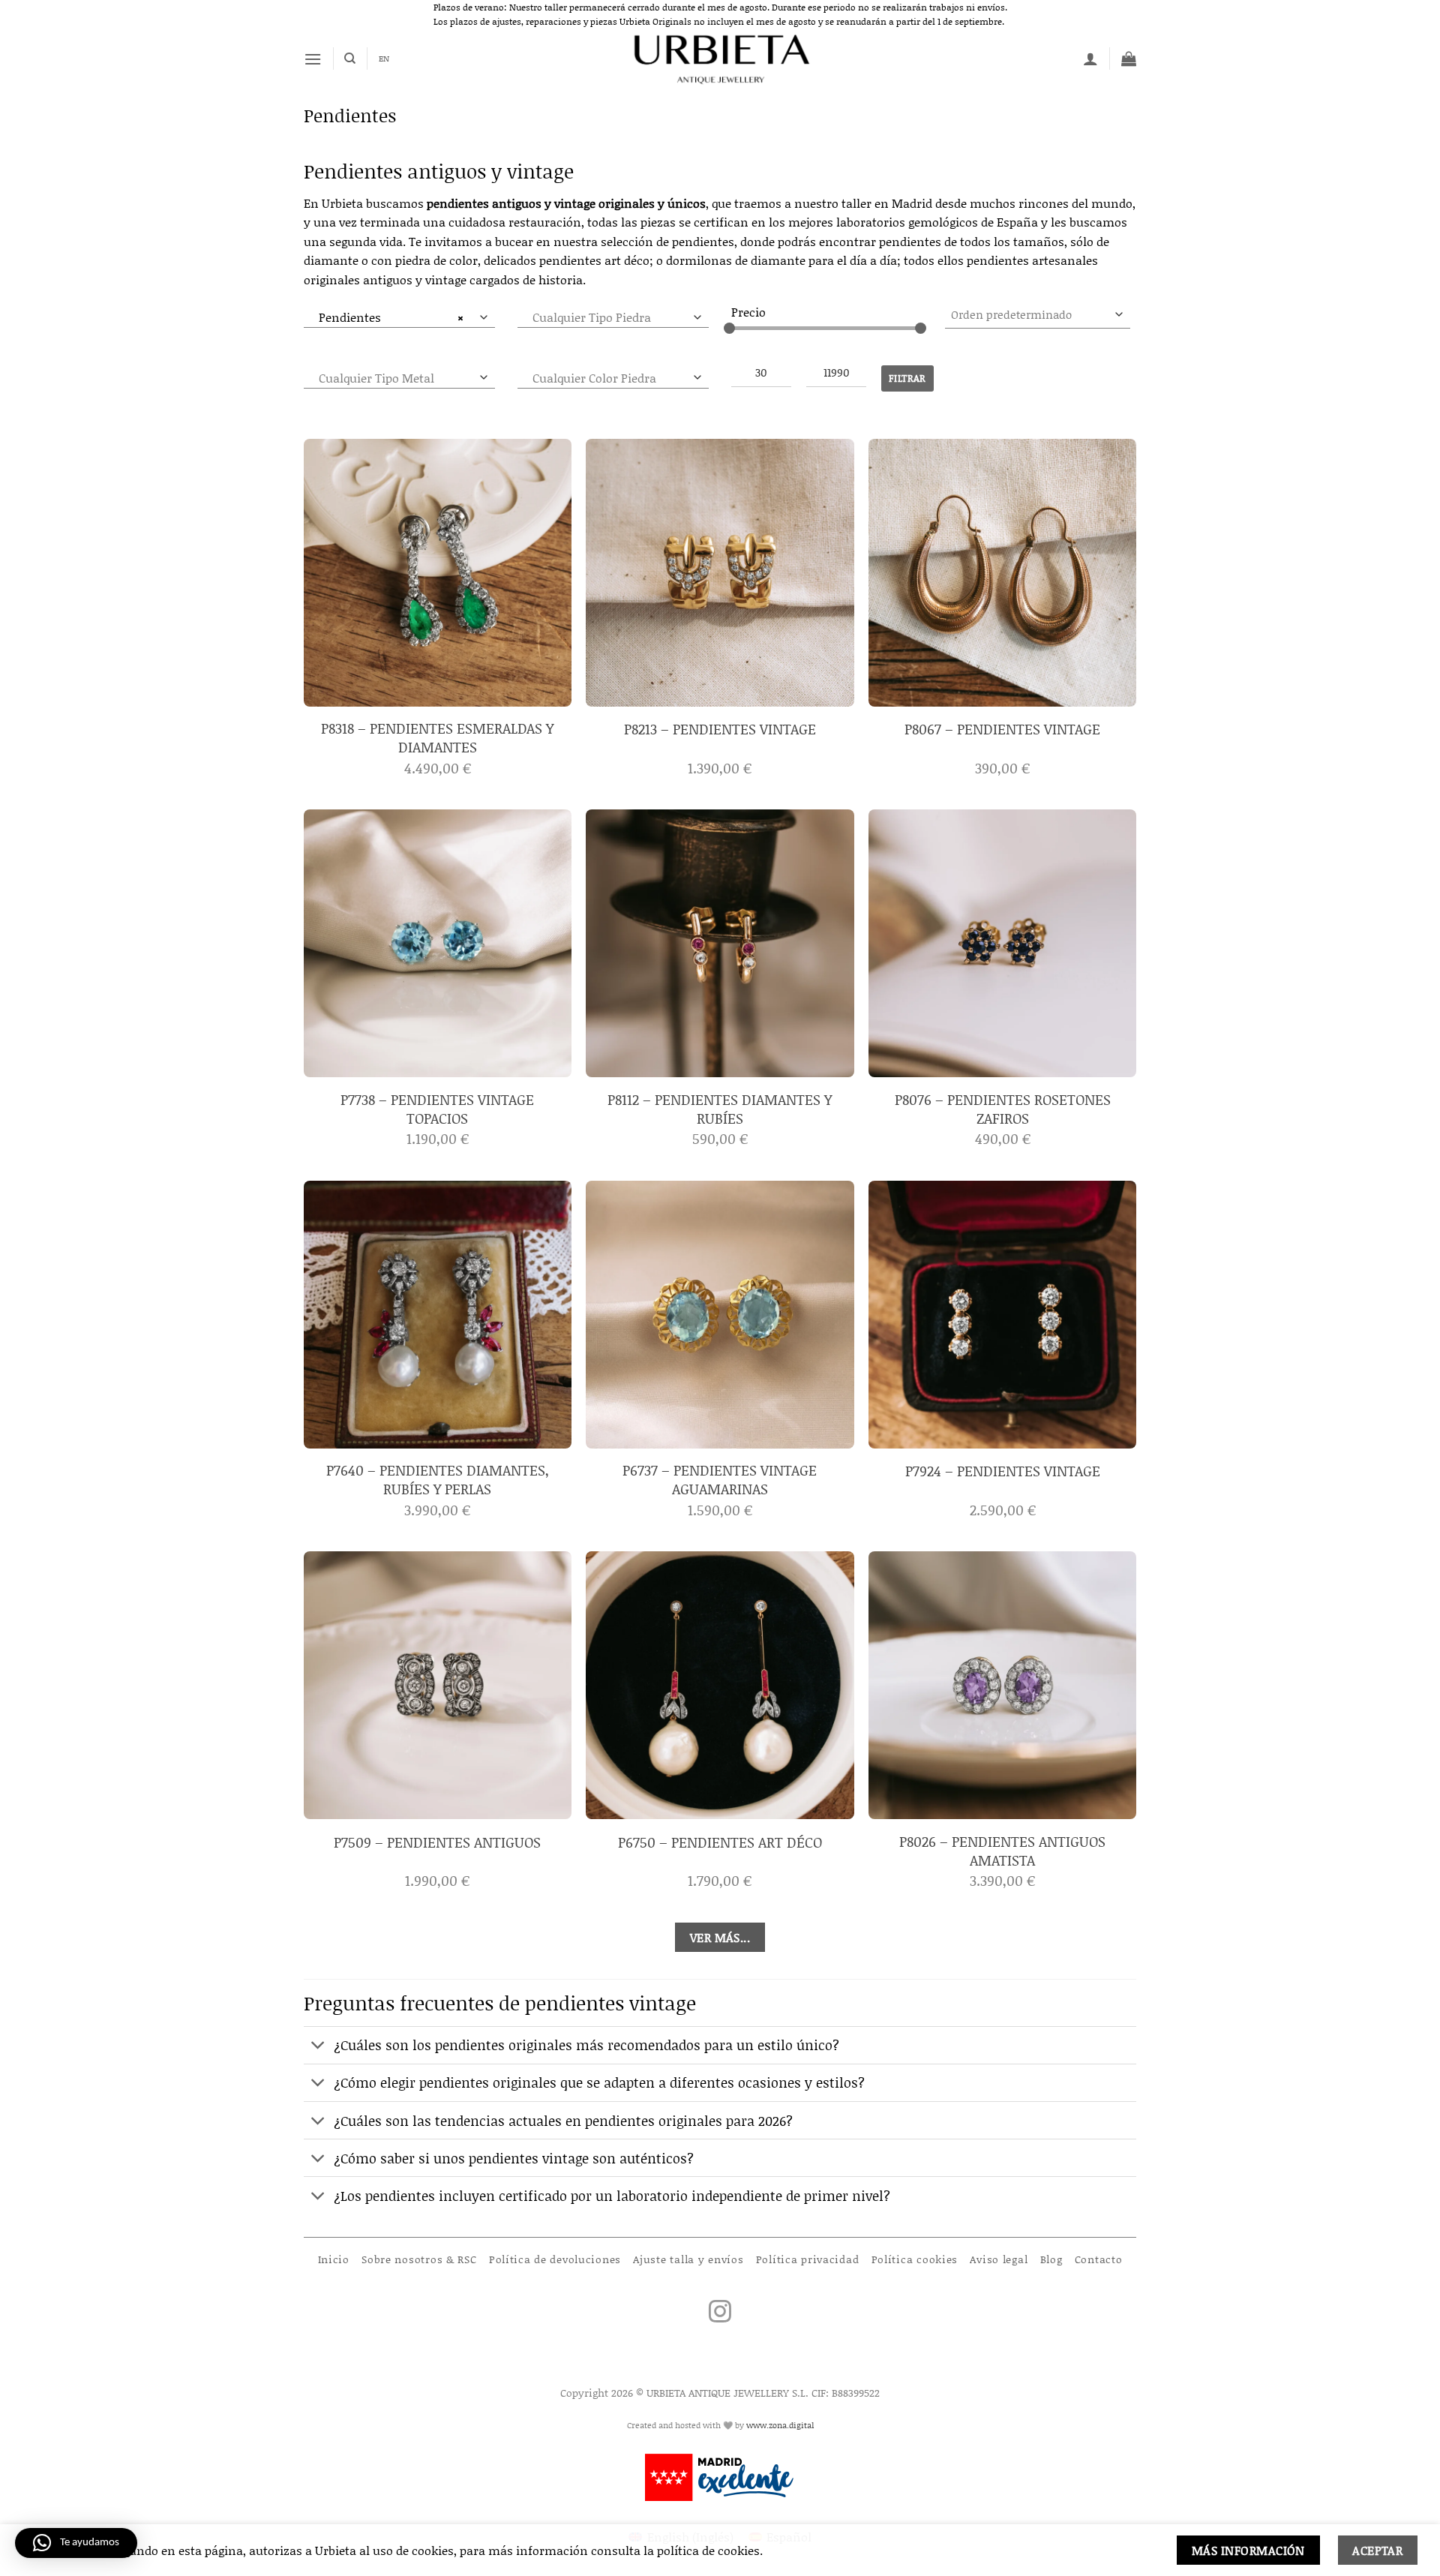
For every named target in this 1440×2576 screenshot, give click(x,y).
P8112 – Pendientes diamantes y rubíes (720, 1109)
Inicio (334, 2259)
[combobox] (399, 317)
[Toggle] (318, 2047)
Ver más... (720, 1937)
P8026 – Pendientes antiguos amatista (1002, 1851)
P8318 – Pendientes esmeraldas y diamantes (437, 738)
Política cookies (915, 2259)
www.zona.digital (780, 2425)
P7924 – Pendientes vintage (1003, 1471)
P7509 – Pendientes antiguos (437, 1843)
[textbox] (396, 378)
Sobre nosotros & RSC (419, 2259)
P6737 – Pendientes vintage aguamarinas (720, 1480)
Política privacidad (808, 2259)
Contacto (1099, 2259)
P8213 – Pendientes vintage (720, 730)
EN (384, 59)
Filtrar (907, 378)
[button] (313, 59)
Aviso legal (999, 2259)
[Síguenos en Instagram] (720, 2313)
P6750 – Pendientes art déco (720, 1843)
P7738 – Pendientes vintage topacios (437, 1109)
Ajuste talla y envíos (688, 2259)
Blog (1051, 2259)
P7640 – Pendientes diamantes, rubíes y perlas (438, 1480)
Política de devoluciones (555, 2259)
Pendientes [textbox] (391, 317)
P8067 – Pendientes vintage (1002, 730)
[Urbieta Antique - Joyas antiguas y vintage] (720, 59)
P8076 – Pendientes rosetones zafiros (1003, 1109)
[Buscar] (350, 59)
